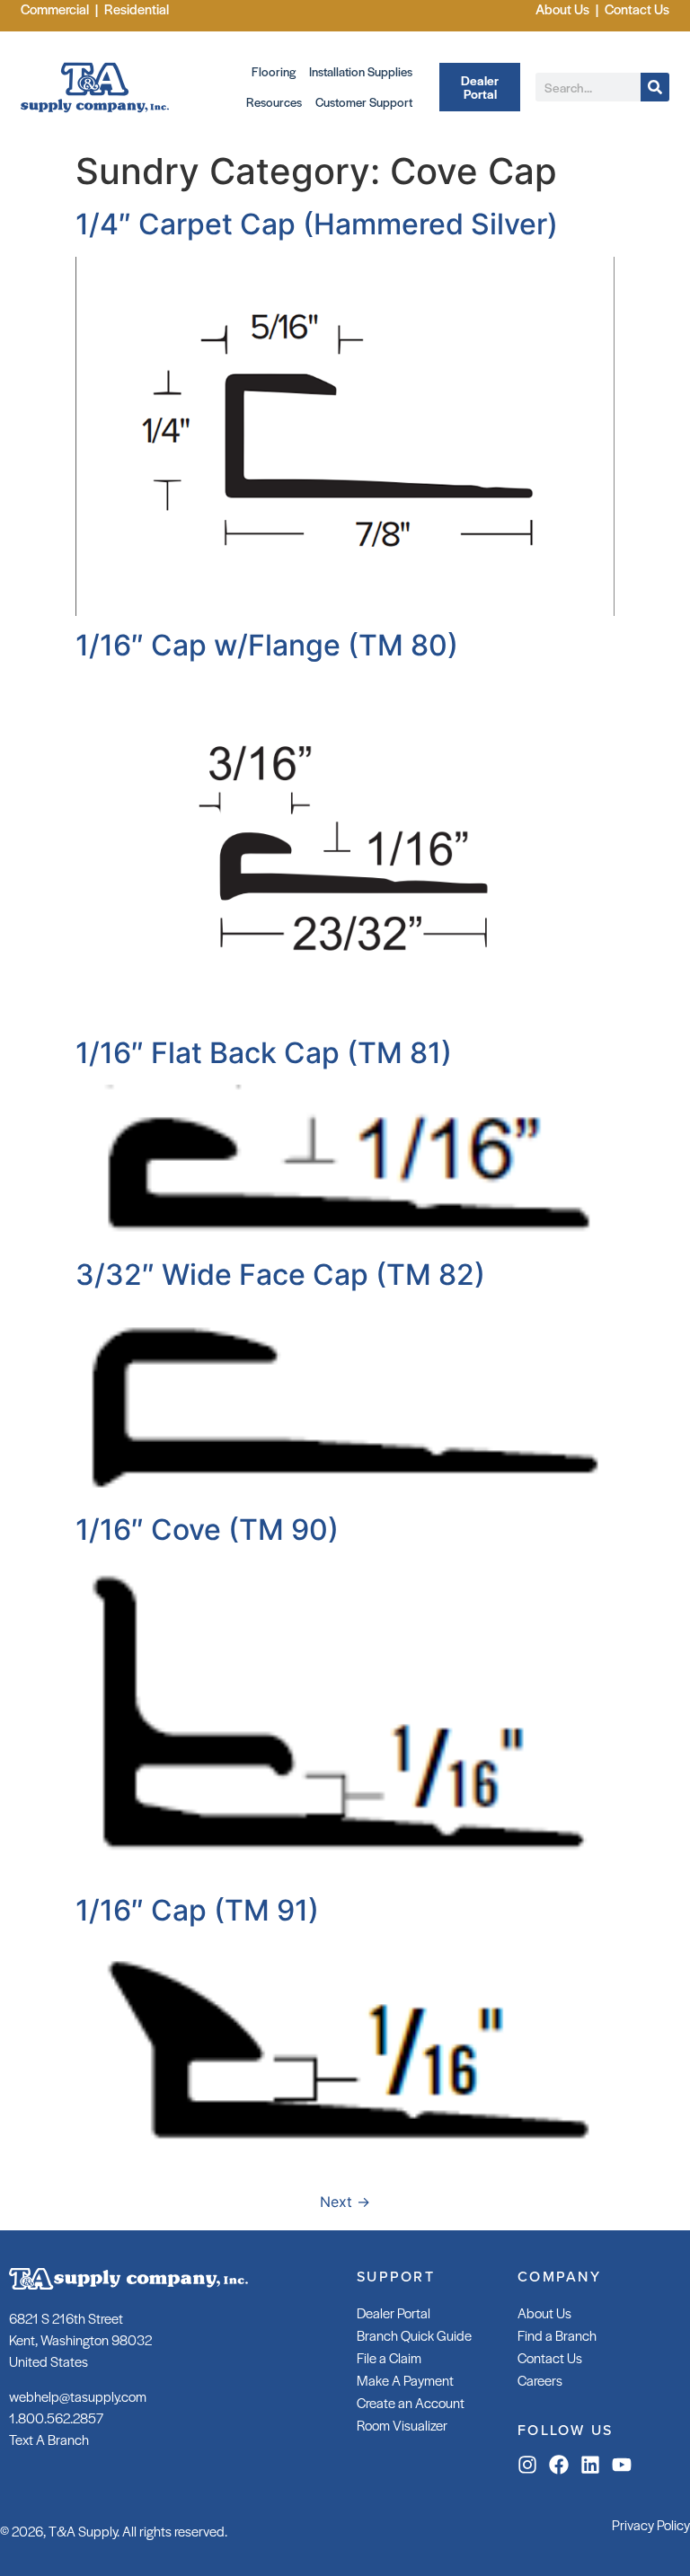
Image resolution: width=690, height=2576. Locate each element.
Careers (540, 2380)
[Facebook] (559, 2465)
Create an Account (411, 2402)
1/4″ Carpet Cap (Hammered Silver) (317, 224)
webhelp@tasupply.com (78, 2396)
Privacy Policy (651, 2524)
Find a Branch (557, 2335)
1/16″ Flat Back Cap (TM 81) (264, 1053)
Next (345, 2202)
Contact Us (550, 2357)
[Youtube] (622, 2465)
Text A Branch (49, 2439)
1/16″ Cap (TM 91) (197, 1910)
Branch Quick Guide (414, 2335)
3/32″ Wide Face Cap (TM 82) (280, 1275)
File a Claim (389, 2357)
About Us (544, 2312)
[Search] (655, 87)
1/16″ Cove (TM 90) (207, 1530)
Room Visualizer (402, 2425)
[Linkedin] (590, 2465)
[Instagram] (527, 2465)
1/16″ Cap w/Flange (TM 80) (267, 645)
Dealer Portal (394, 2312)
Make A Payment (405, 2380)
